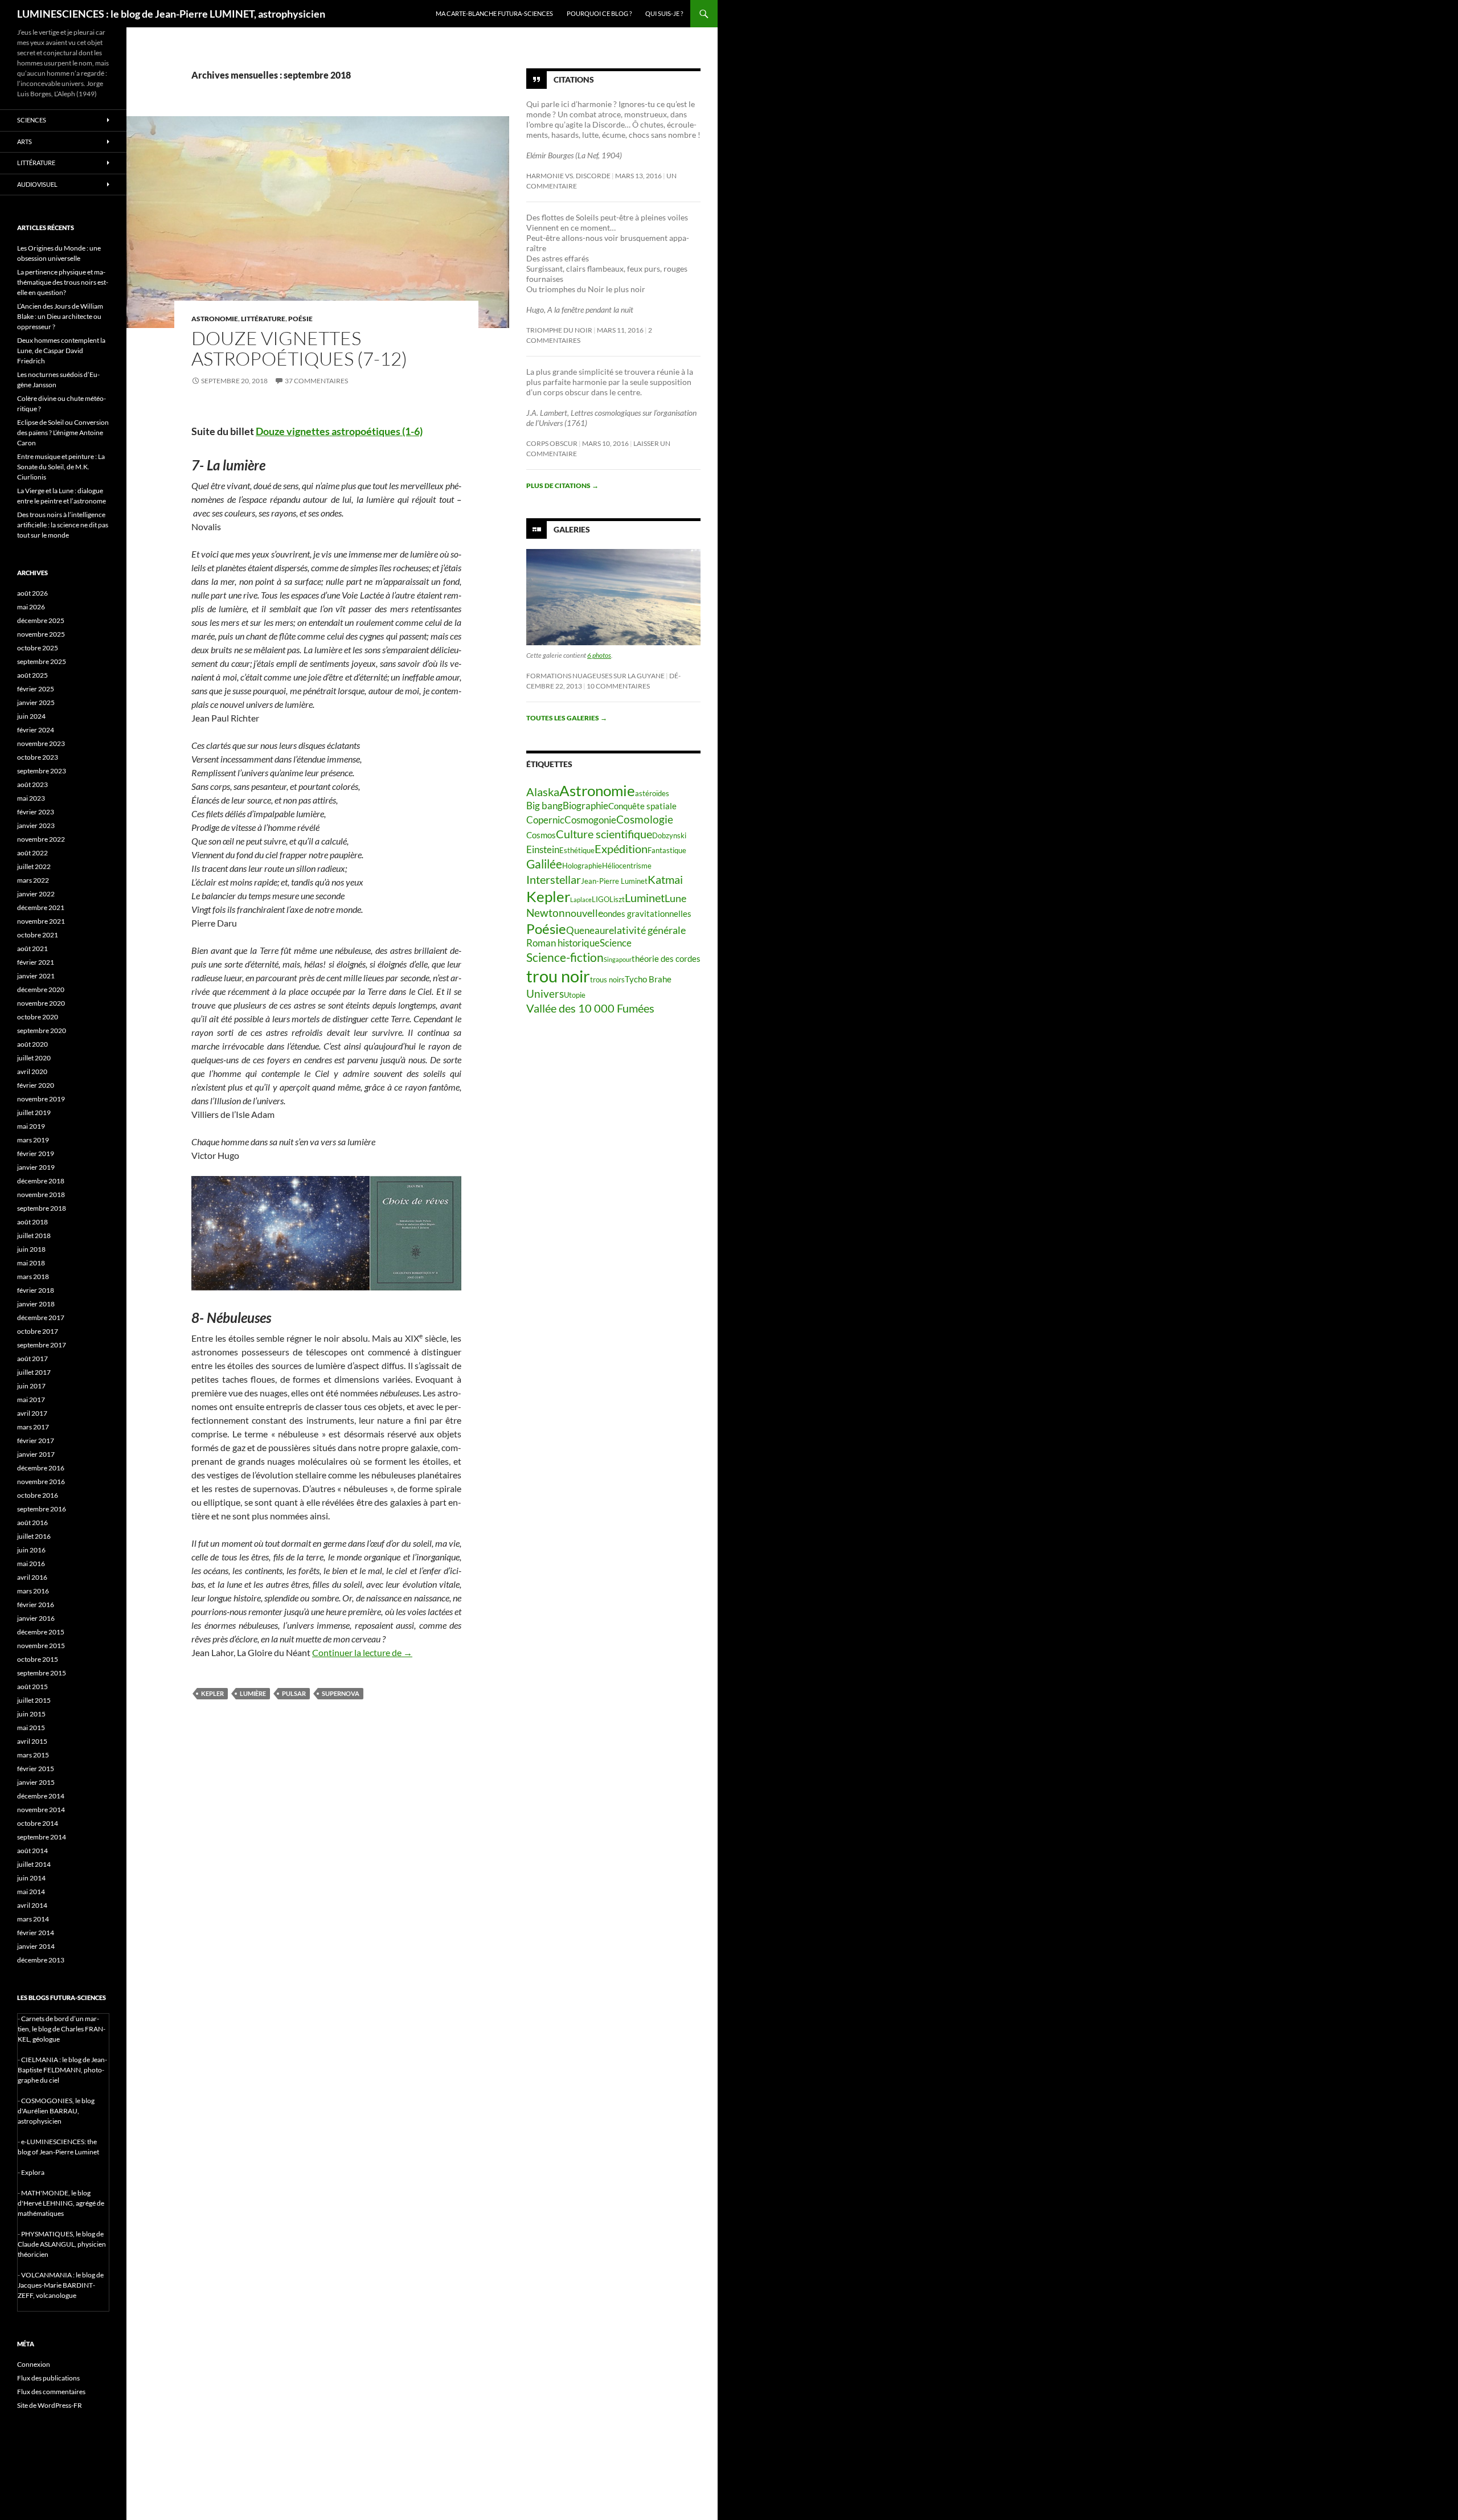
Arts (24, 142)
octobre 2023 (38, 757)
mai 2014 (31, 1892)
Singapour (618, 959)
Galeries (572, 529)
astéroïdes (652, 793)
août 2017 (32, 1359)
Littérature (263, 319)
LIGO (601, 899)
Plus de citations (562, 485)
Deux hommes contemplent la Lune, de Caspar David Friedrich (61, 351)
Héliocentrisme (627, 866)
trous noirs (607, 980)
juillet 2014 (34, 1864)
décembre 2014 (41, 1796)
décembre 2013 (41, 1960)
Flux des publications (48, 2378)
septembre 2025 (42, 661)
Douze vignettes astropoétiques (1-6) (339, 431)
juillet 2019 (34, 1113)
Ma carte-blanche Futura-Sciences (494, 13)
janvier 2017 (36, 1454)
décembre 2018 (41, 1181)
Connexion (34, 2364)
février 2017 (36, 1441)
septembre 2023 (42, 771)
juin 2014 (31, 1878)
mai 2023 (31, 798)
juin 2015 (31, 1714)
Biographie (585, 806)
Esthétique (577, 850)
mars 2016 (33, 1591)
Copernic (545, 820)
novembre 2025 (41, 634)
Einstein (543, 850)
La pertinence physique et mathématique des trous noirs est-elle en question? (63, 282)
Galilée (544, 864)
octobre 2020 (38, 1017)
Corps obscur (552, 443)
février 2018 (36, 1290)
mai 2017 (31, 1400)
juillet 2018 (34, 1236)
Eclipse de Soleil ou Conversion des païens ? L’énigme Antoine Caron (63, 433)
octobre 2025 (38, 648)
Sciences (32, 120)
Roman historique (563, 943)
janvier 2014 (36, 1946)
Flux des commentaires (51, 2392)
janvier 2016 (36, 1618)
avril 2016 (32, 1577)
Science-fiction (565, 957)
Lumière (253, 1693)
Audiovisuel (37, 184)
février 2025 (36, 689)
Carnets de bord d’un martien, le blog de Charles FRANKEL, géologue (62, 2029)
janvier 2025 (36, 702)
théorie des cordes (666, 958)
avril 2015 (32, 1741)
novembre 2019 (41, 1099)
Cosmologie (645, 819)
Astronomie (215, 319)
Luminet (645, 898)
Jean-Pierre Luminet (614, 881)
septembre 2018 (42, 1208)
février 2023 (36, 812)
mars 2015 (33, 1755)
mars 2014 (33, 1919)
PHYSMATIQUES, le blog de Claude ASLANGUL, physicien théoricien (62, 2244)
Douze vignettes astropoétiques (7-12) (299, 348)
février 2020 (36, 1085)
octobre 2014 (38, 1823)
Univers (545, 993)
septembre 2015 (42, 1673)
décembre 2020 (41, 989)
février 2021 (36, 962)
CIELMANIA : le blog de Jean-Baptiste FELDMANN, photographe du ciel (62, 2070)
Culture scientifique (604, 834)
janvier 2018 (36, 1304)
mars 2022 (33, 880)
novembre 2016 (41, 1482)
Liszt (617, 899)
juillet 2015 (34, 1700)
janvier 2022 (36, 894)
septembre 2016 (42, 1509)
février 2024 (36, 730)
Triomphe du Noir (559, 330)
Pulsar (294, 1693)
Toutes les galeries (567, 718)
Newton (546, 913)
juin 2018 (31, 1249)
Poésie (300, 319)
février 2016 (36, 1605)
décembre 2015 (41, 1632)
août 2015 (32, 1687)
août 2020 (32, 1044)
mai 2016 (31, 1564)
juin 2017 (31, 1386)
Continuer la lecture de (362, 1652)
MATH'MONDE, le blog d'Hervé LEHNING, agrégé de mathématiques (61, 2203)
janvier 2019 (36, 1167)
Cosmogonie (590, 820)
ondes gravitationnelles (647, 913)
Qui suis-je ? (664, 13)
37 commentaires (316, 381)
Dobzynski (669, 835)
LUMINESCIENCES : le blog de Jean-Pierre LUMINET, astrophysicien (171, 14)
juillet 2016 (34, 1536)
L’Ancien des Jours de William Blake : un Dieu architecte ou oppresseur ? (60, 316)
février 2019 (36, 1154)
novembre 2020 (41, 1003)
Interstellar (554, 879)
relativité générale (645, 930)
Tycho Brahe (648, 979)
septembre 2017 (42, 1345)
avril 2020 (32, 1071)
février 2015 (36, 1769)
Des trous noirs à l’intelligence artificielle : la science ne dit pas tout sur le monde (63, 525)
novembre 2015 (41, 1646)
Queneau (585, 931)
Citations (574, 79)
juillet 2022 (34, 866)
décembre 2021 (41, 907)
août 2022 (32, 853)
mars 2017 (33, 1427)
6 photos (599, 655)
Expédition (621, 849)
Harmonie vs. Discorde (568, 176)
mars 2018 (33, 1277)
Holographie (582, 866)
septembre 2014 (42, 1837)
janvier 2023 (36, 825)
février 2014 (36, 1933)
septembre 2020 (42, 1030)
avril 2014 (32, 1905)
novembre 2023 (41, 743)
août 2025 (32, 675)
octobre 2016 (38, 1495)
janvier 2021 (36, 976)
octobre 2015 (38, 1659)
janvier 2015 (36, 1782)
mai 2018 (31, 1263)
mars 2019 (33, 1140)
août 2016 (32, 1523)
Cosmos (541, 835)
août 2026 (32, 593)
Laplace (581, 900)
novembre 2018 (41, 1195)
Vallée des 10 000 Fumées (590, 1008)
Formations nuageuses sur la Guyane (595, 676)
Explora (33, 2172)
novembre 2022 (41, 839)
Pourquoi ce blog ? (599, 13)
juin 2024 (31, 716)
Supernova (341, 1693)
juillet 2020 (34, 1058)
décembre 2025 (41, 620)
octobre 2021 (38, 935)
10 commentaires (618, 686)
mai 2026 (31, 607)
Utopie (575, 995)
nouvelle (584, 913)
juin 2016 (31, 1550)
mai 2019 (31, 1126)
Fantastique (667, 850)
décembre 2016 (41, 1468)
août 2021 (32, 948)
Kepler (212, 1693)
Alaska (543, 792)
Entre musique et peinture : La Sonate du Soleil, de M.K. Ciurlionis (61, 467)
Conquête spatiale (642, 806)
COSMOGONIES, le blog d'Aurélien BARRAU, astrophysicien (56, 2111)
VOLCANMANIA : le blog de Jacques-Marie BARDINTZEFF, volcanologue (61, 2285)
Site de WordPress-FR (50, 2405)
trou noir (558, 976)
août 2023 (32, 784)
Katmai (665, 879)
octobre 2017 (38, 1331)
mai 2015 (31, 1728)
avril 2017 (32, 1413)
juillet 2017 (34, 1372)
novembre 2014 (41, 1810)
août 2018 (32, 1222)
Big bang (544, 806)
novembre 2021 (41, 921)
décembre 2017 (41, 1318)
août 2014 (32, 1851)
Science (616, 943)
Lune (675, 898)
